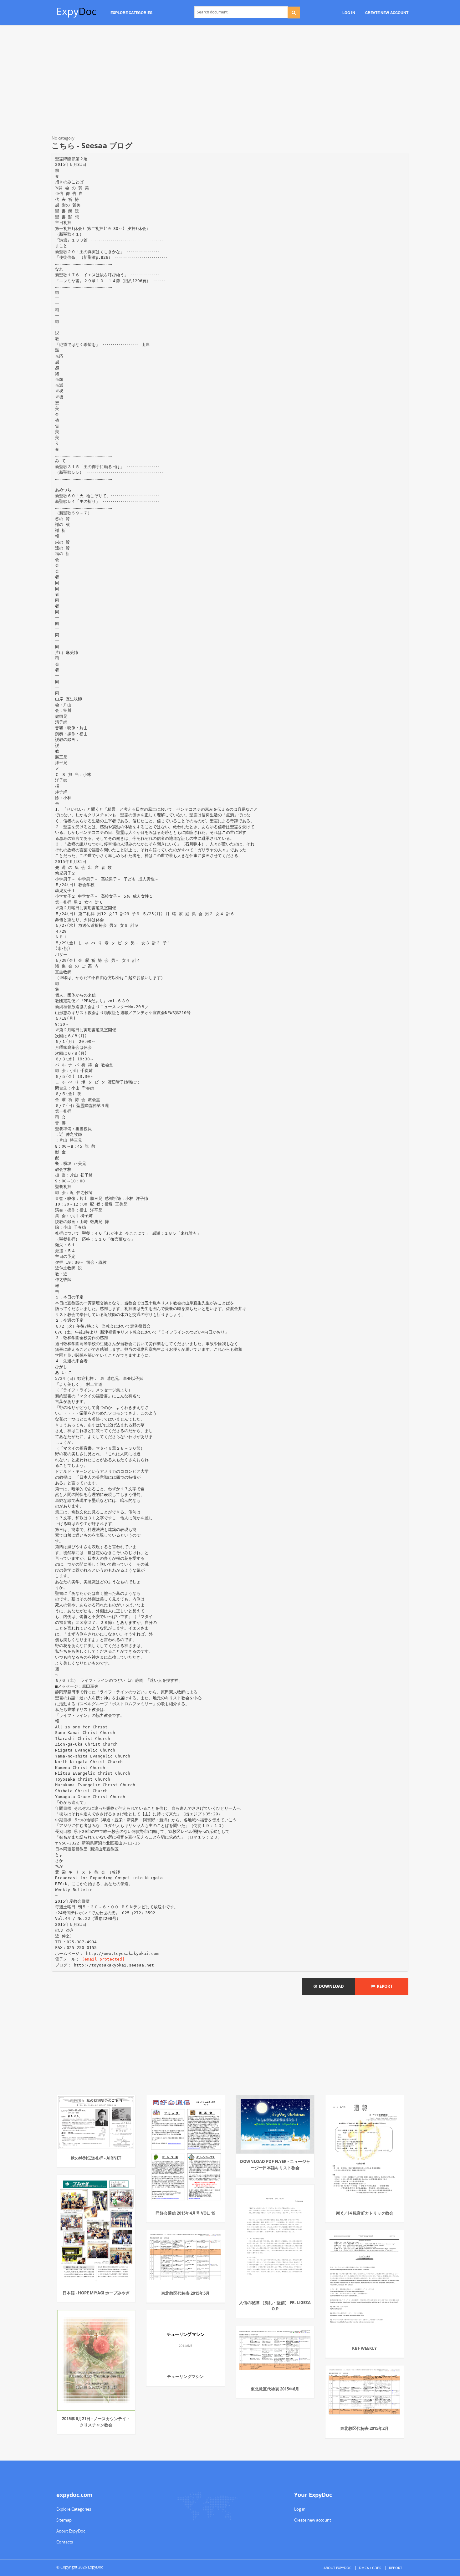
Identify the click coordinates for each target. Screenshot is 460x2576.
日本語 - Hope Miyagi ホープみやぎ (96, 2293)
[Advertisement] (230, 81)
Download (330, 1986)
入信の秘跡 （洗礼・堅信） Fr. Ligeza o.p (275, 2306)
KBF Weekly (364, 2348)
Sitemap (64, 2520)
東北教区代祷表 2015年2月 (364, 2428)
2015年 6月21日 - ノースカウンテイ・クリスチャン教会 (96, 2422)
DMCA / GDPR (370, 2568)
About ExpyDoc (71, 2531)
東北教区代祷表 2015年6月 (275, 2389)
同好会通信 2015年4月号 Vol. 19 (185, 2213)
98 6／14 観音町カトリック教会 (365, 2213)
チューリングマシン (185, 2376)
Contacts (65, 2542)
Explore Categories (74, 2509)
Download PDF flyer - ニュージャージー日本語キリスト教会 (275, 2165)
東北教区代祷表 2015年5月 (185, 2293)
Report (384, 1986)
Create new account (313, 2520)
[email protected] (103, 1959)
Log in (300, 2509)
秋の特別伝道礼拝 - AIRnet (96, 2158)
